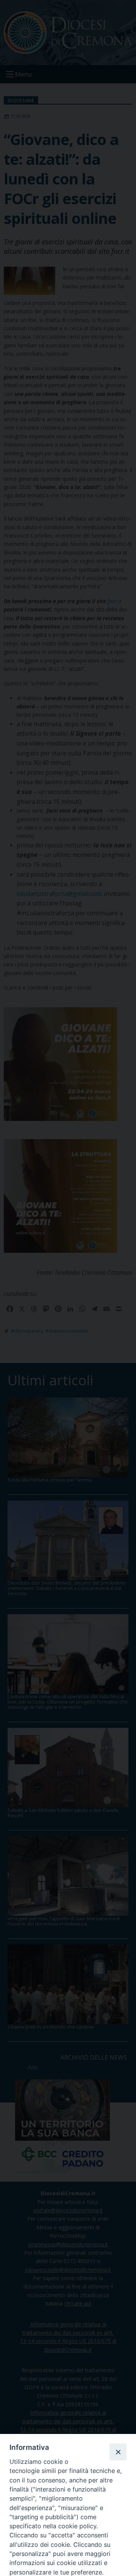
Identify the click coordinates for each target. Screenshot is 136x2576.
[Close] (118, 2452)
